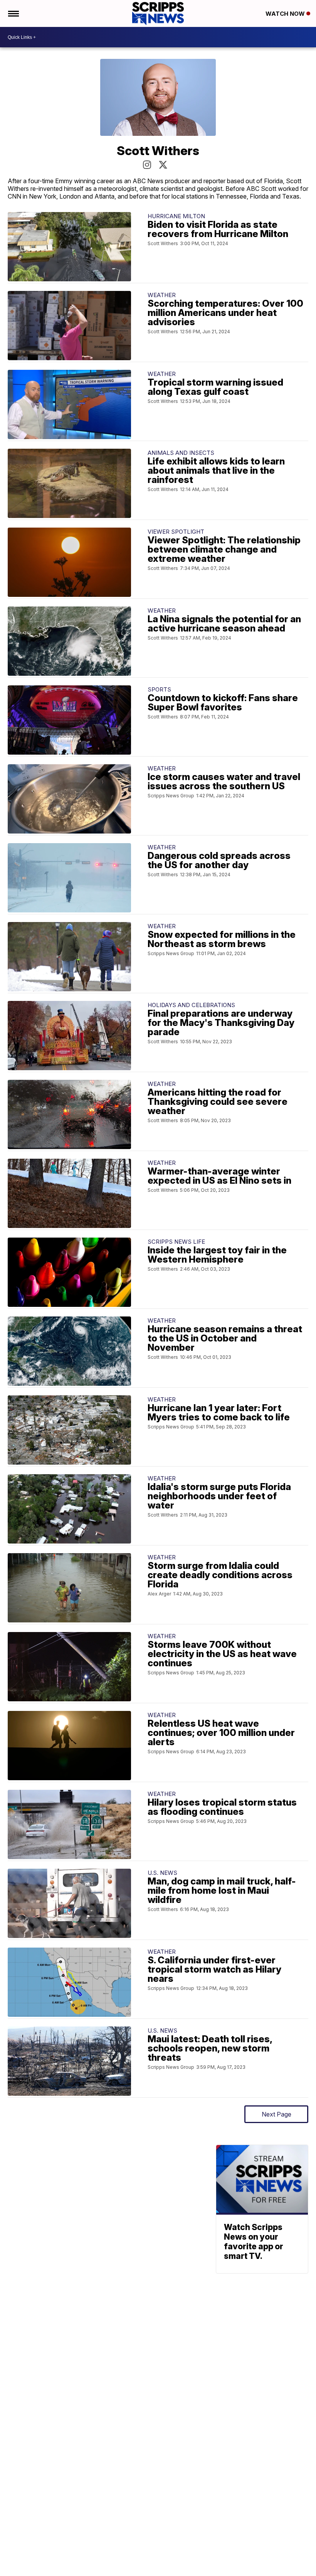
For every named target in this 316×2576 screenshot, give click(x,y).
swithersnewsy (147, 165)
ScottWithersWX (163, 165)
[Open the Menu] (13, 13)
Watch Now (286, 14)
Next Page (276, 2114)
